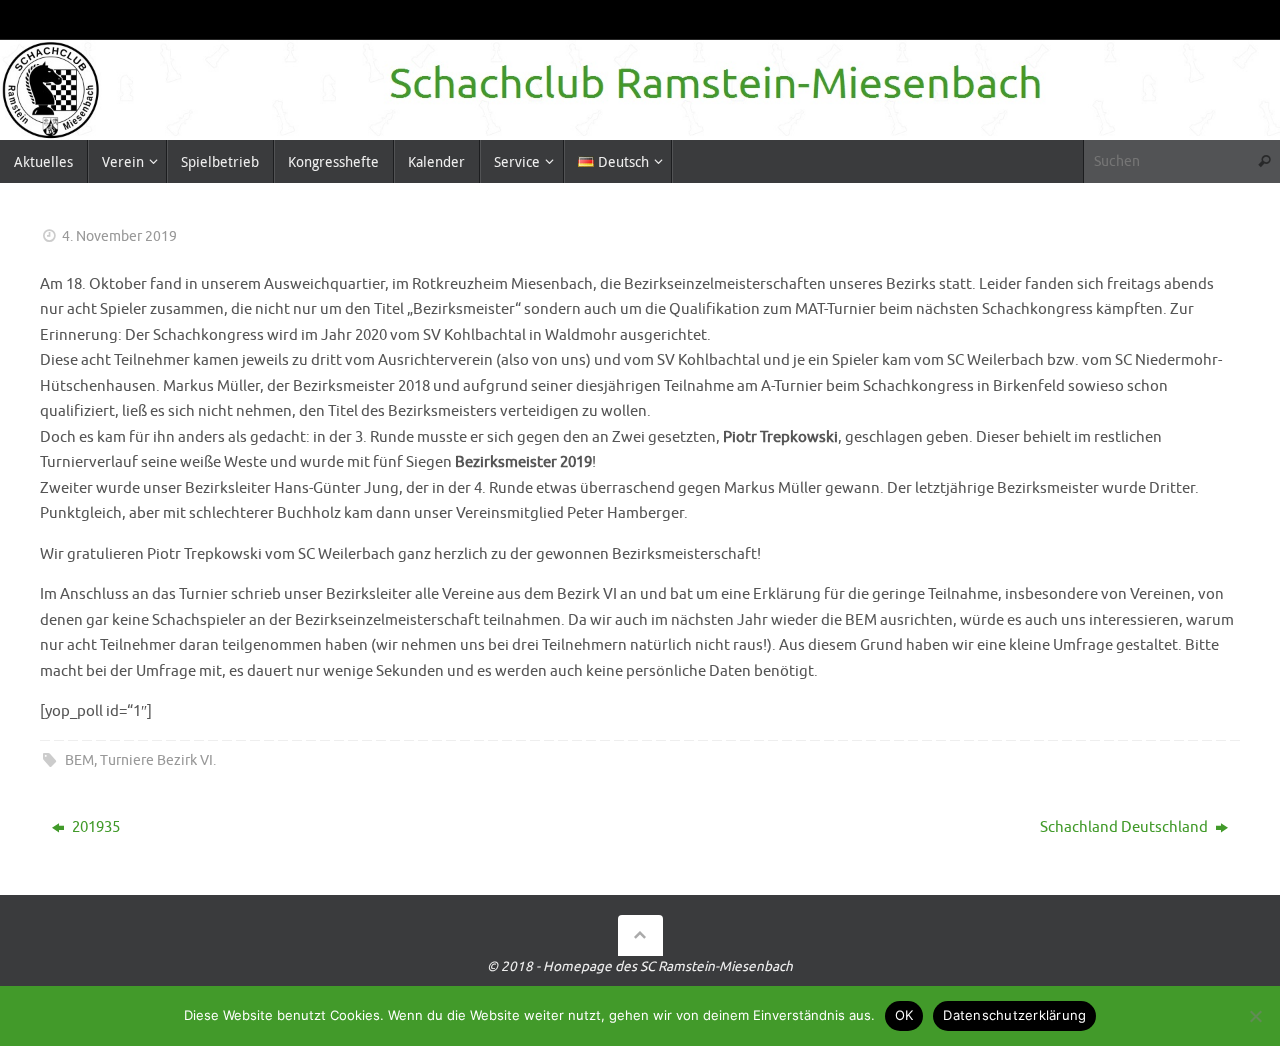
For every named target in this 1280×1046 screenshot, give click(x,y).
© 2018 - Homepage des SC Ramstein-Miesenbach (640, 966)
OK (904, 1015)
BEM (79, 760)
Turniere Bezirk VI (156, 760)
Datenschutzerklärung (1014, 1015)
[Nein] (1255, 1016)
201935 (94, 827)
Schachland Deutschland (1125, 827)
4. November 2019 (119, 236)
